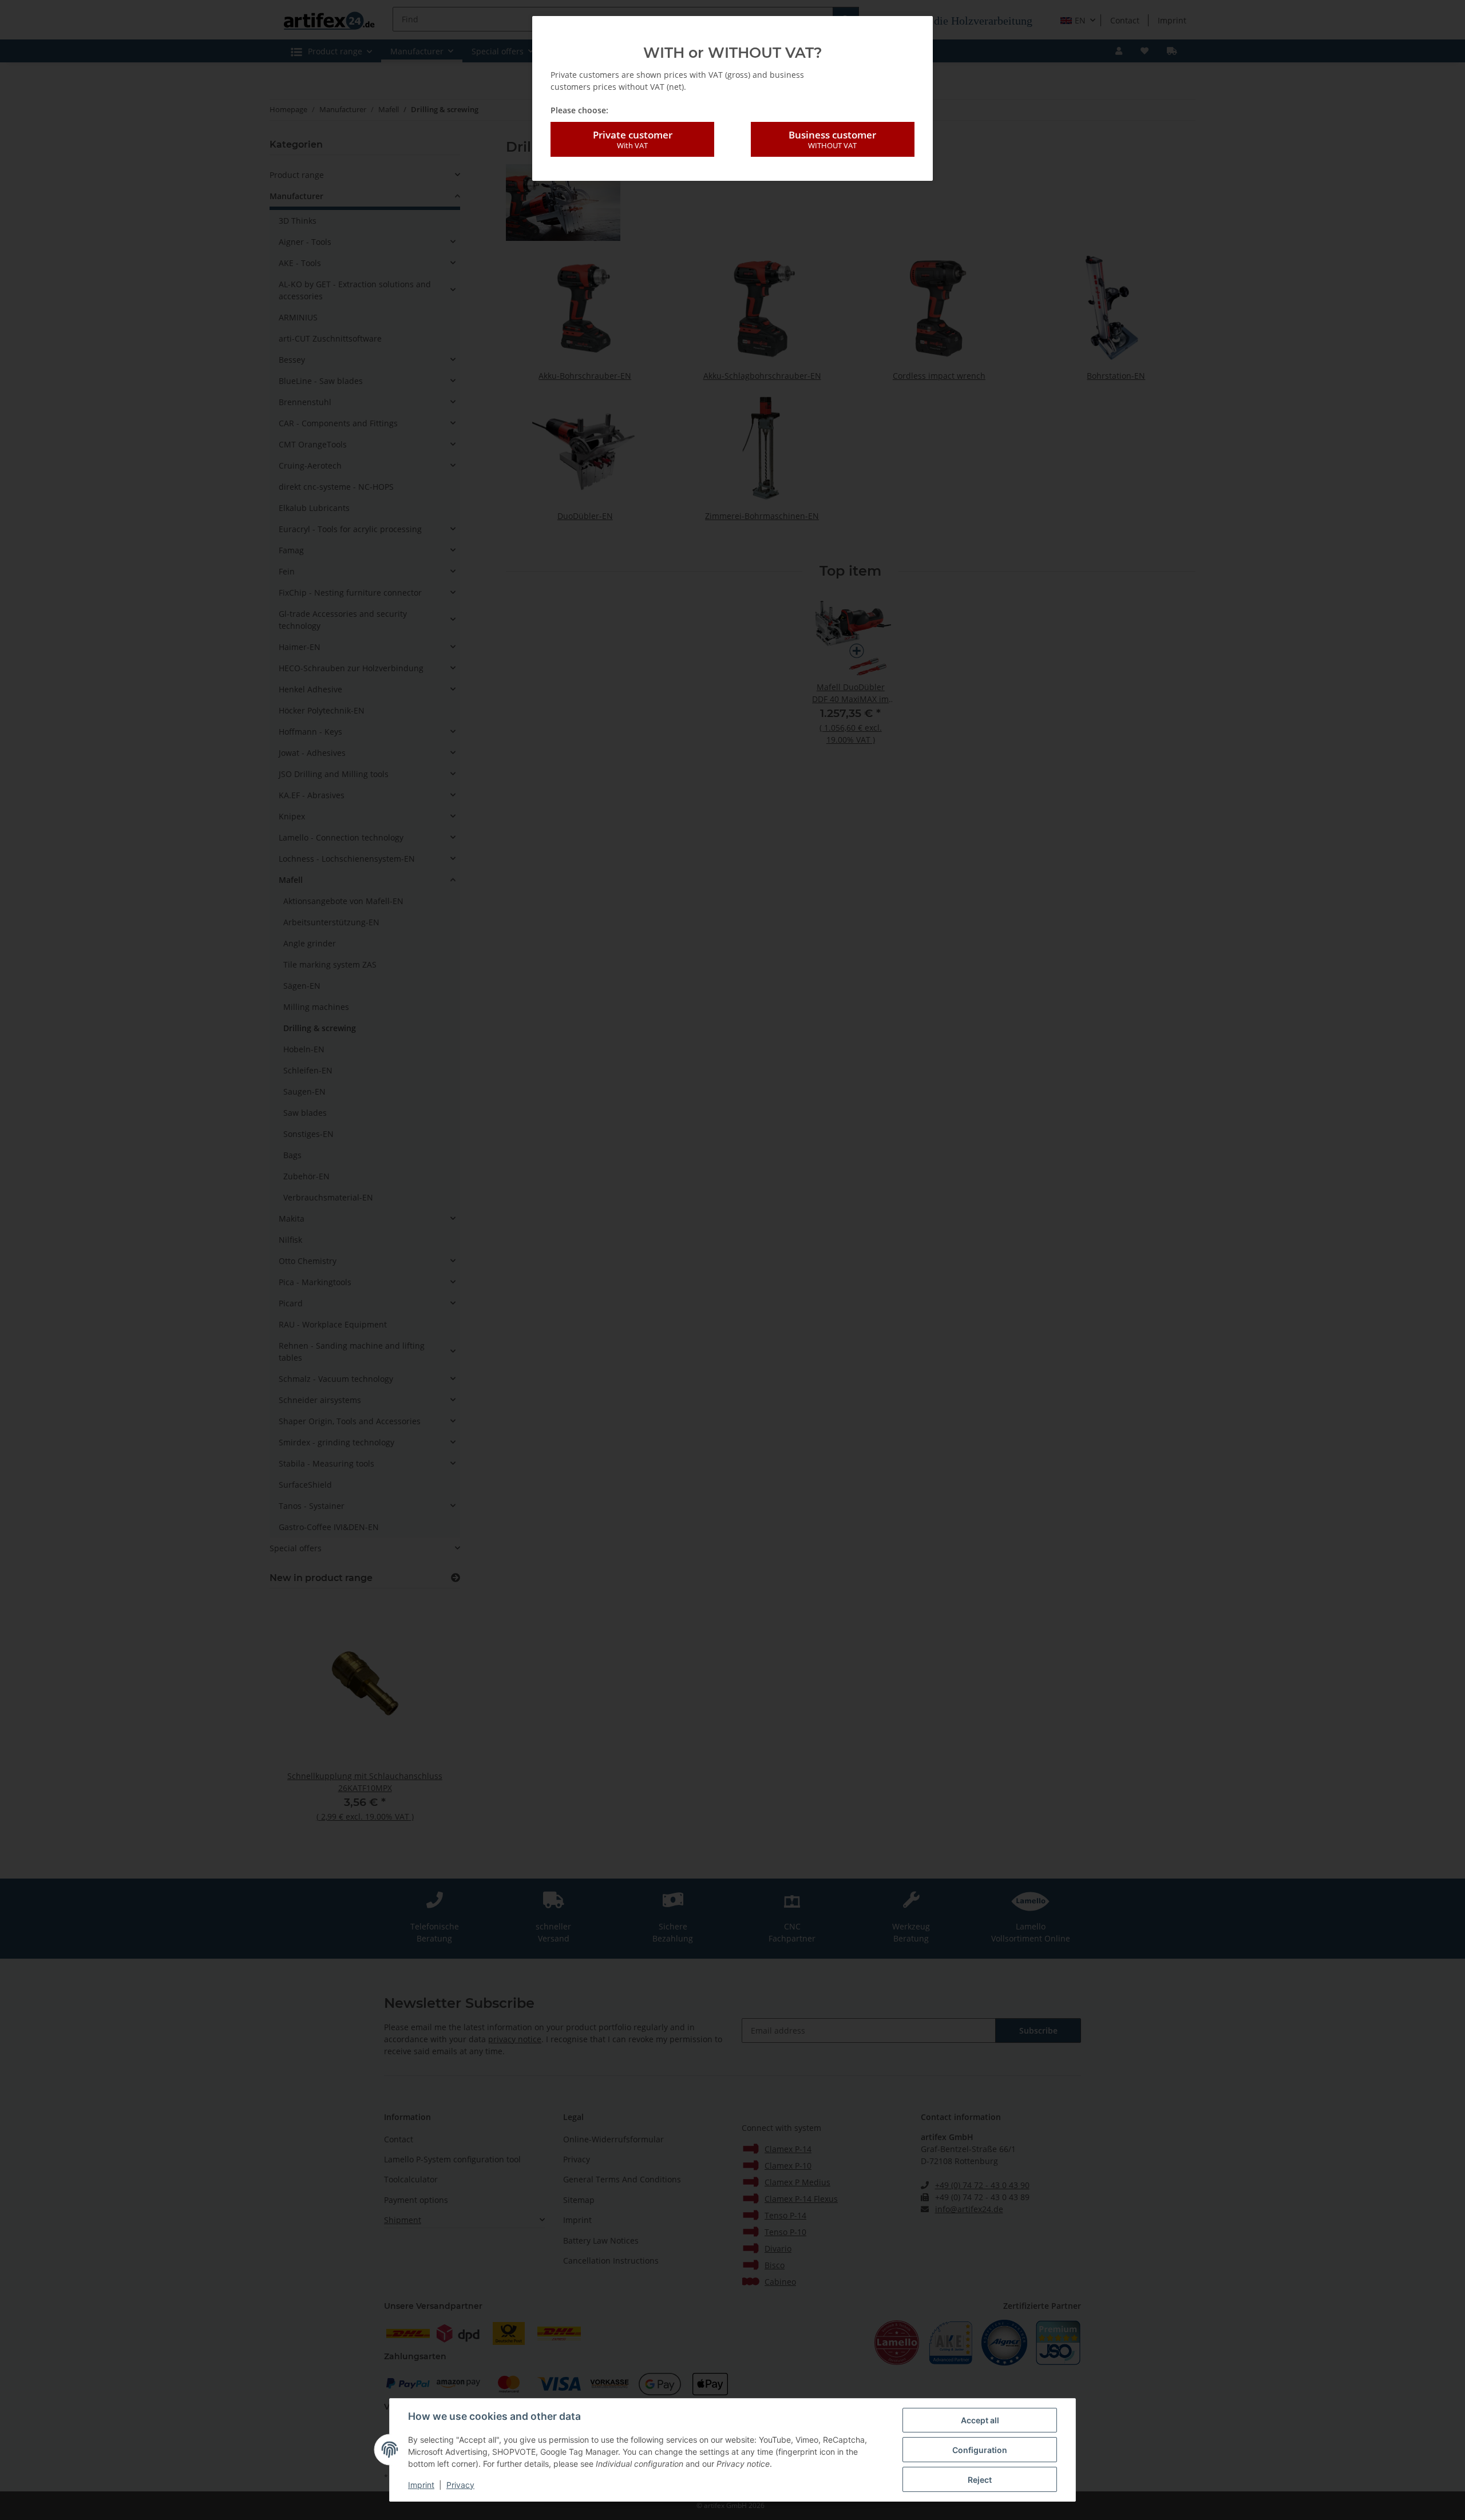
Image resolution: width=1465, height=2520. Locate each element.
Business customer (832, 139)
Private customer (633, 139)
